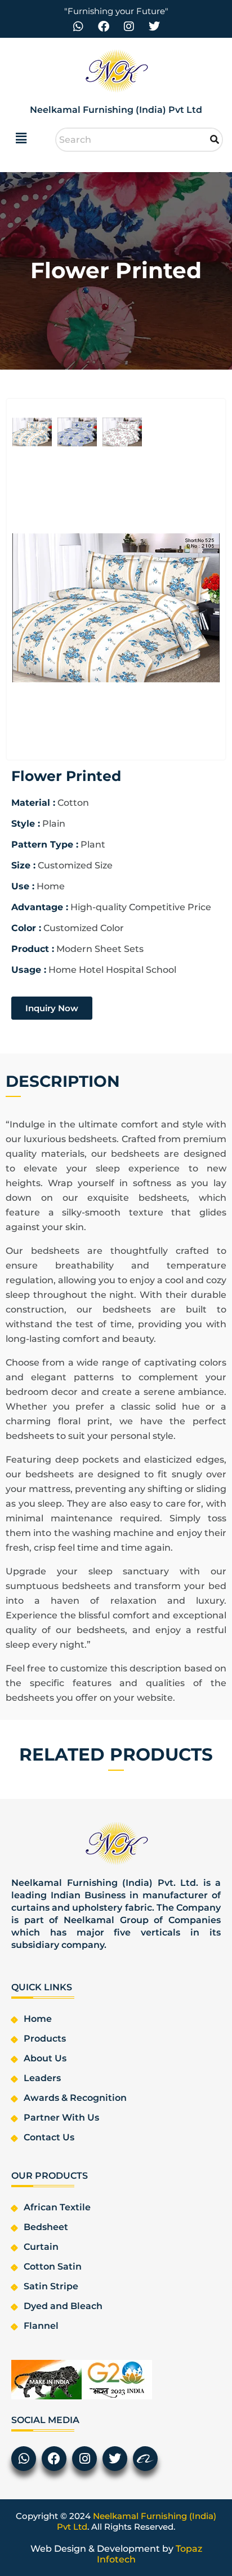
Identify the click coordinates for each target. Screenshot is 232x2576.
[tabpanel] (116, 609)
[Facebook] (104, 27)
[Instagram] (129, 27)
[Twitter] (154, 27)
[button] (21, 138)
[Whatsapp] (78, 27)
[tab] (32, 433)
